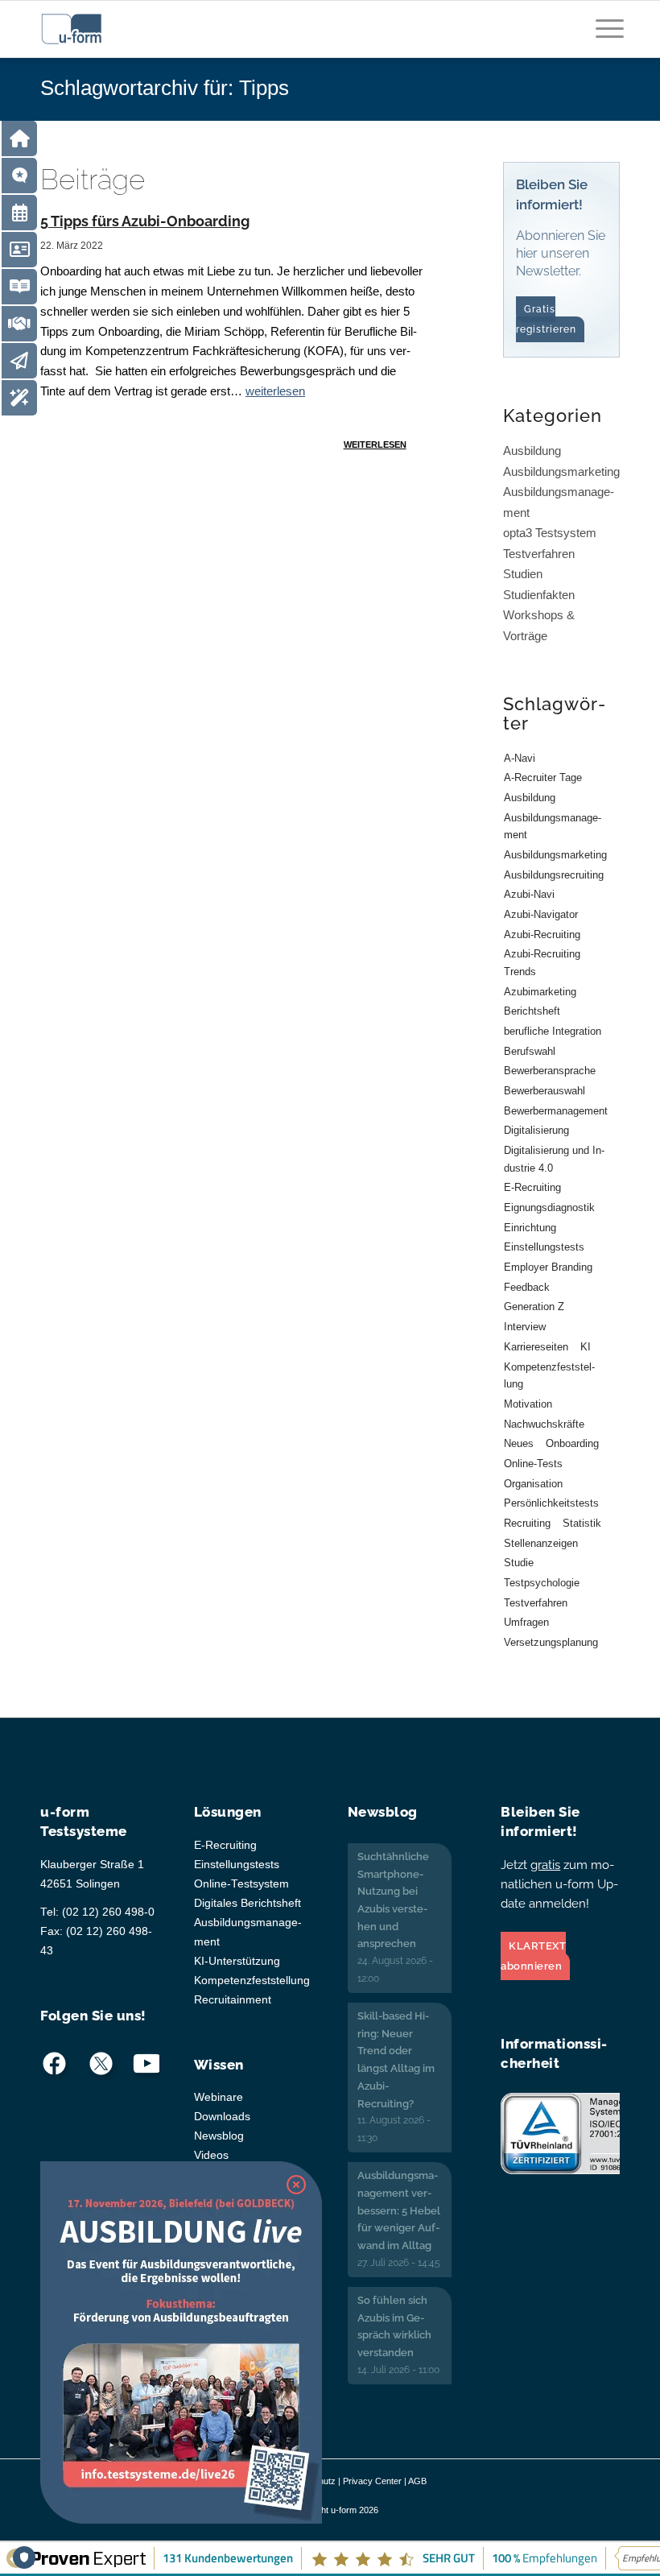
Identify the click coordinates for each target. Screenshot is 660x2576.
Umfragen (526, 1622)
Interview (525, 1327)
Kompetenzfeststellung (549, 1376)
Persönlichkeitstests (551, 1503)
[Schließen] (296, 2185)
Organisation (533, 1484)
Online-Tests (533, 1464)
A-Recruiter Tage (543, 777)
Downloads (222, 2117)
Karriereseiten (536, 1347)
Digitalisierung (536, 1130)
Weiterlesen (375, 444)
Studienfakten (539, 595)
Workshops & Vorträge (539, 625)
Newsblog (219, 2136)
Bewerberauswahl (544, 1091)
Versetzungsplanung (551, 1642)
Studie (519, 1563)
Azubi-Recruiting (542, 934)
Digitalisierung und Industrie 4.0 (554, 1159)
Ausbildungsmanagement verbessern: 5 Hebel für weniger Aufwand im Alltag (399, 2210)
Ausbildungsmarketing (561, 471)
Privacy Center (372, 2481)
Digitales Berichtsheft (248, 1903)
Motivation (528, 1404)
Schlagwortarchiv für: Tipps (165, 88)
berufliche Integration (553, 1031)
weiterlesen (275, 391)
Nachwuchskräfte (544, 1424)
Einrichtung (530, 1228)
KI (586, 1347)
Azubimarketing (540, 992)
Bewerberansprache (550, 1071)
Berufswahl (530, 1051)
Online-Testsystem (241, 1884)
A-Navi (520, 758)
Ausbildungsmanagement (559, 502)
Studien (523, 574)
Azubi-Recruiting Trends (542, 963)
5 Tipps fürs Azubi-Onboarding (145, 221)
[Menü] (602, 37)
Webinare (219, 2097)
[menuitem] (602, 37)
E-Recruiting (532, 1187)
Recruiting (527, 1523)
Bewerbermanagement (556, 1111)
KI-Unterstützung (237, 1961)
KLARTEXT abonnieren (533, 1956)
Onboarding (572, 1443)
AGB (417, 2481)
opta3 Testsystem (550, 533)
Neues (519, 1443)
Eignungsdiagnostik (549, 1207)
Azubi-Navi (529, 894)
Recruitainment (233, 2000)
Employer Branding (548, 1267)
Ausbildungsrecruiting (554, 875)
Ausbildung (532, 451)
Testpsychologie (542, 1583)
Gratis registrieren (546, 319)
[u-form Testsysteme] (87, 29)
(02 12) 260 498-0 (108, 1912)
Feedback (527, 1287)
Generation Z (534, 1307)
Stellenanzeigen (541, 1543)
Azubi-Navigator (541, 914)
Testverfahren (539, 554)
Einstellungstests (544, 1247)
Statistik (582, 1523)
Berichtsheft (532, 1011)
